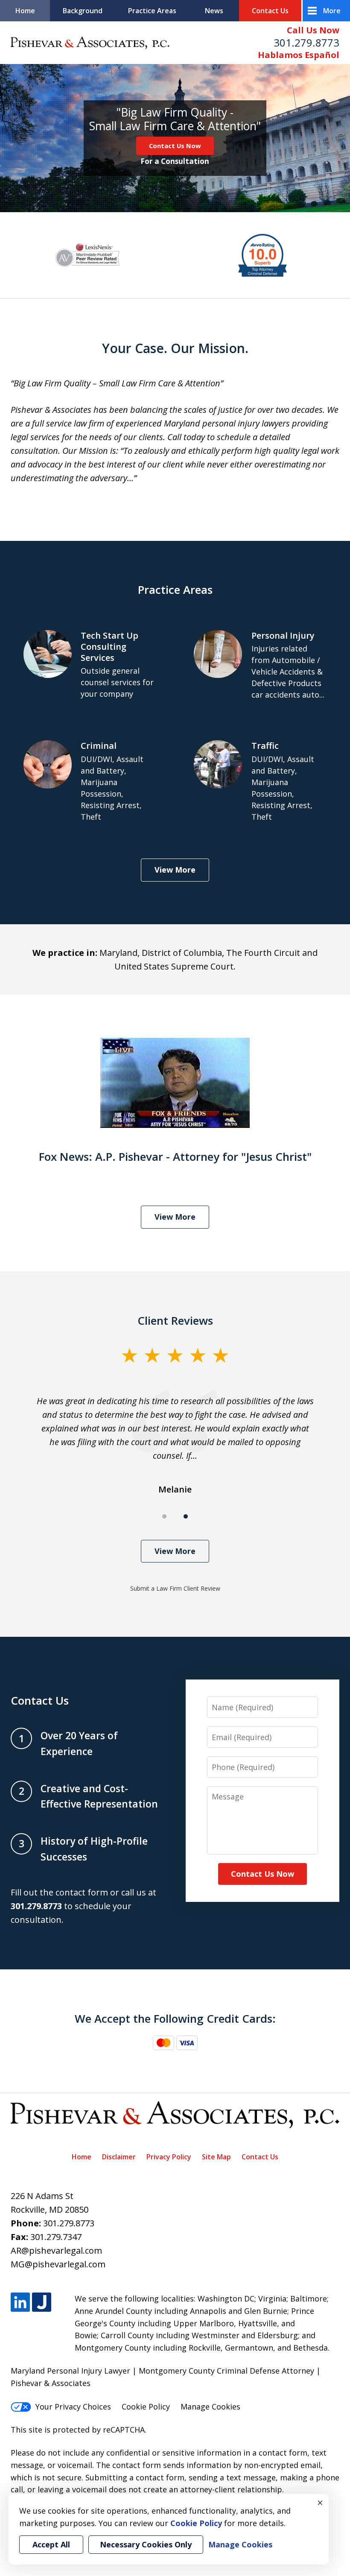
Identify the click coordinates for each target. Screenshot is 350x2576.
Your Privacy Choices (73, 2407)
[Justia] (42, 2302)
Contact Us (270, 11)
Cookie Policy (146, 2407)
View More (175, 870)
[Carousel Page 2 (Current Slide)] (186, 1516)
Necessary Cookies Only (146, 2544)
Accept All (51, 2544)
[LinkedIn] (20, 2302)
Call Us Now (313, 30)
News (214, 11)
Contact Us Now (175, 146)
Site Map (216, 2157)
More (332, 11)
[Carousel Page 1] (164, 1516)
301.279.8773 (306, 42)
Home (25, 11)
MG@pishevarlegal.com (58, 2264)
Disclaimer (119, 2157)
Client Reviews (175, 1320)
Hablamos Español (299, 55)
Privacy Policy (169, 2157)
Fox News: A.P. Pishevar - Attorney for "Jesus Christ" (175, 1157)
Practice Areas (152, 11)
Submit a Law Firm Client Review (175, 1588)
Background (83, 11)
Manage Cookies (210, 2407)
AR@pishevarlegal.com (56, 2250)
